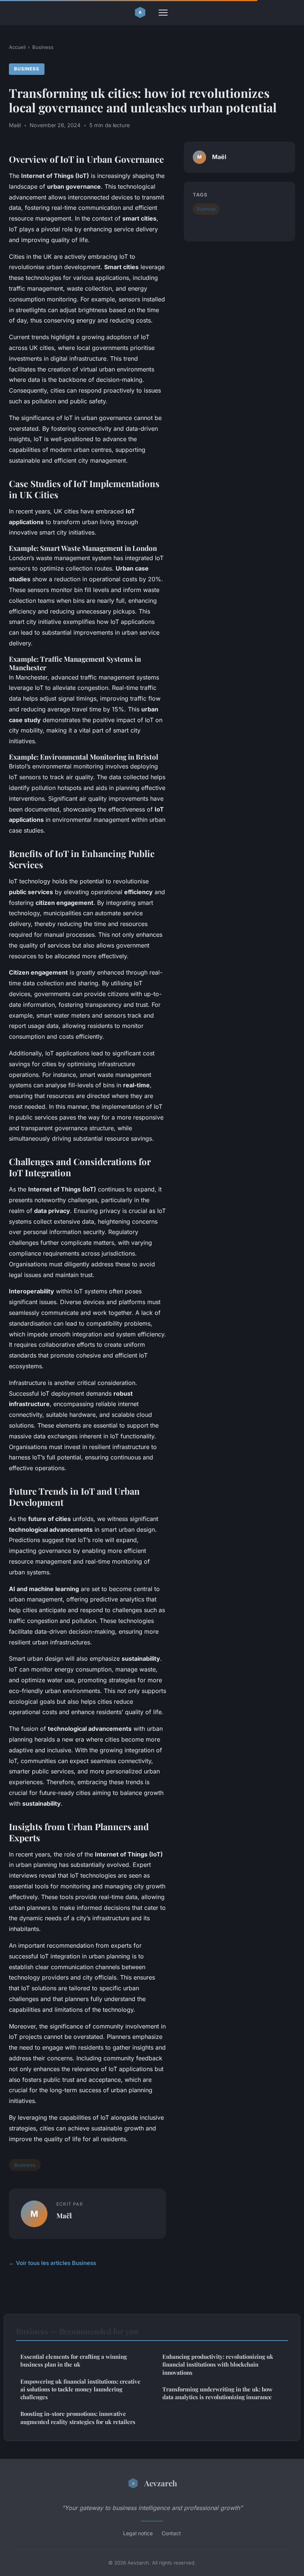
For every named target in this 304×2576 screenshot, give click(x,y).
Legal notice (138, 2533)
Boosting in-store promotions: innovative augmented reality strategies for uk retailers (78, 2418)
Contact (171, 2533)
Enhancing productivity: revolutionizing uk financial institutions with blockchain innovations (218, 2365)
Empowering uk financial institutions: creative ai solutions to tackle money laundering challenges (80, 2389)
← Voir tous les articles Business (52, 2263)
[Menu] (163, 13)
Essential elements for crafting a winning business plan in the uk (74, 2360)
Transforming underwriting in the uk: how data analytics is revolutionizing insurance (217, 2393)
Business (43, 47)
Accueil (17, 47)
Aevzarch (161, 2483)
